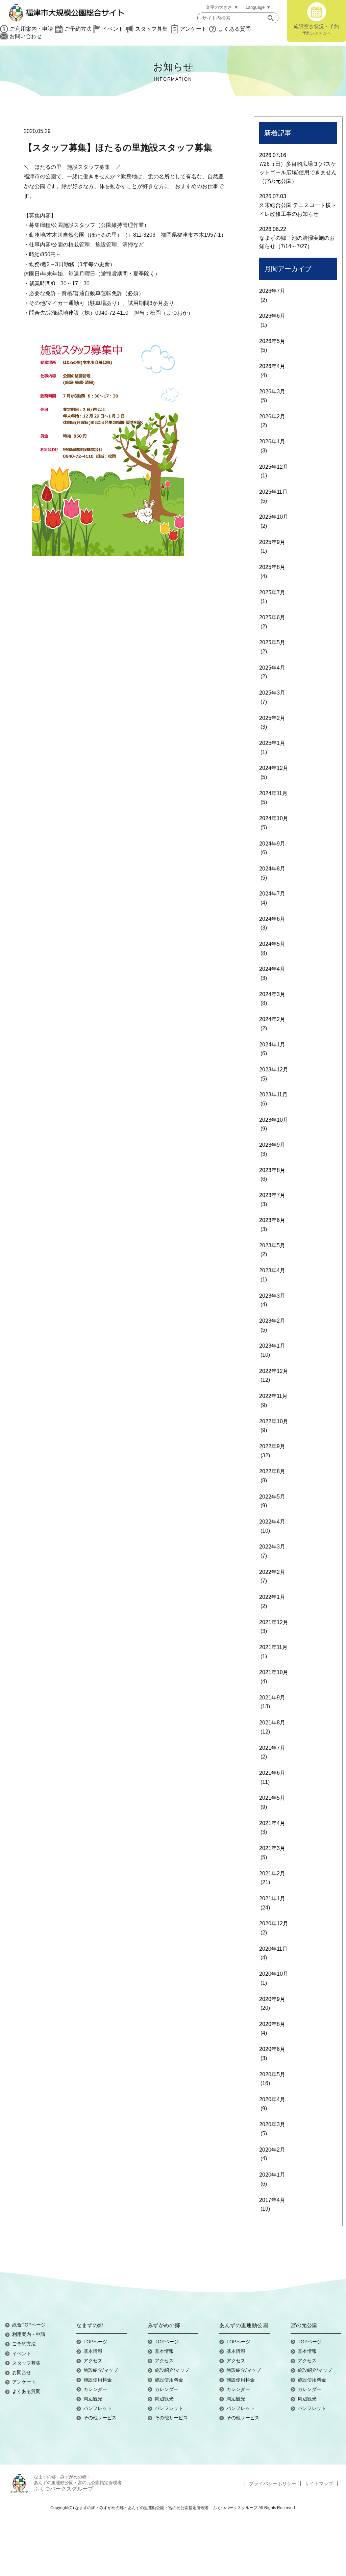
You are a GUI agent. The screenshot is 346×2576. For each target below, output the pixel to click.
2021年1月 (272, 1898)
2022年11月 (273, 1396)
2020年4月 (272, 2099)
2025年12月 (274, 467)
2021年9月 (272, 1698)
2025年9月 (272, 542)
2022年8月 (272, 1471)
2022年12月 (274, 1371)
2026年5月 (272, 341)
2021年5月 (272, 1798)
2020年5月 (272, 2074)
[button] (270, 18)
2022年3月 (272, 1547)
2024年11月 (273, 793)
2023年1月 (272, 1346)
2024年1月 (272, 1045)
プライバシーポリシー (273, 2483)
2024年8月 (272, 869)
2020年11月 (273, 1949)
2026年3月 (272, 392)
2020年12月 (274, 1923)
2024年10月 (274, 818)
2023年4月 (272, 1270)
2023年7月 (272, 1195)
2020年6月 (272, 2049)
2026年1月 (272, 441)
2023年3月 (272, 1296)
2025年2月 (272, 718)
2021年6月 (272, 1773)
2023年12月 (274, 1070)
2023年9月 (272, 1145)
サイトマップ (319, 2483)
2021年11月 (273, 1647)
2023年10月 (274, 1120)
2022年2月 (272, 1572)
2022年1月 (272, 1597)
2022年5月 (272, 1497)
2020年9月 (272, 1999)
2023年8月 (272, 1170)
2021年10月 (274, 1672)
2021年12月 (274, 1622)
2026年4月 (272, 366)
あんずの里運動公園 (244, 2325)
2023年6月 (272, 1220)
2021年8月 (272, 1723)
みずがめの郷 (164, 2325)
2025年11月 (273, 492)
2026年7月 (272, 291)
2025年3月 (272, 693)
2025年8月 (272, 567)
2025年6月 (272, 617)
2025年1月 (272, 743)
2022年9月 (272, 1446)
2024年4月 (272, 969)
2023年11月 (273, 1095)
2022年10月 (274, 1421)
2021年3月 (272, 1848)
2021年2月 (272, 1874)
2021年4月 (272, 1823)
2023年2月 (272, 1321)
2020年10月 (274, 1974)
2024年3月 (272, 994)
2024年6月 (272, 919)
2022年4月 (272, 1522)
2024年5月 (272, 944)
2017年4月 (272, 2200)
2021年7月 (272, 1748)
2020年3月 (272, 2124)
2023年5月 (272, 1245)
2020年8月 (272, 2024)
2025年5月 (272, 642)
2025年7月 (272, 592)
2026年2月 (272, 417)
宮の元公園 (304, 2325)
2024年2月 (272, 1019)
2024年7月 (272, 894)
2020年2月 (272, 2150)
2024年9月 (272, 844)
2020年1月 (272, 2175)
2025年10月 (274, 517)
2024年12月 (274, 768)
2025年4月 (272, 668)
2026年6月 (272, 316)
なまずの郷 (90, 2325)
